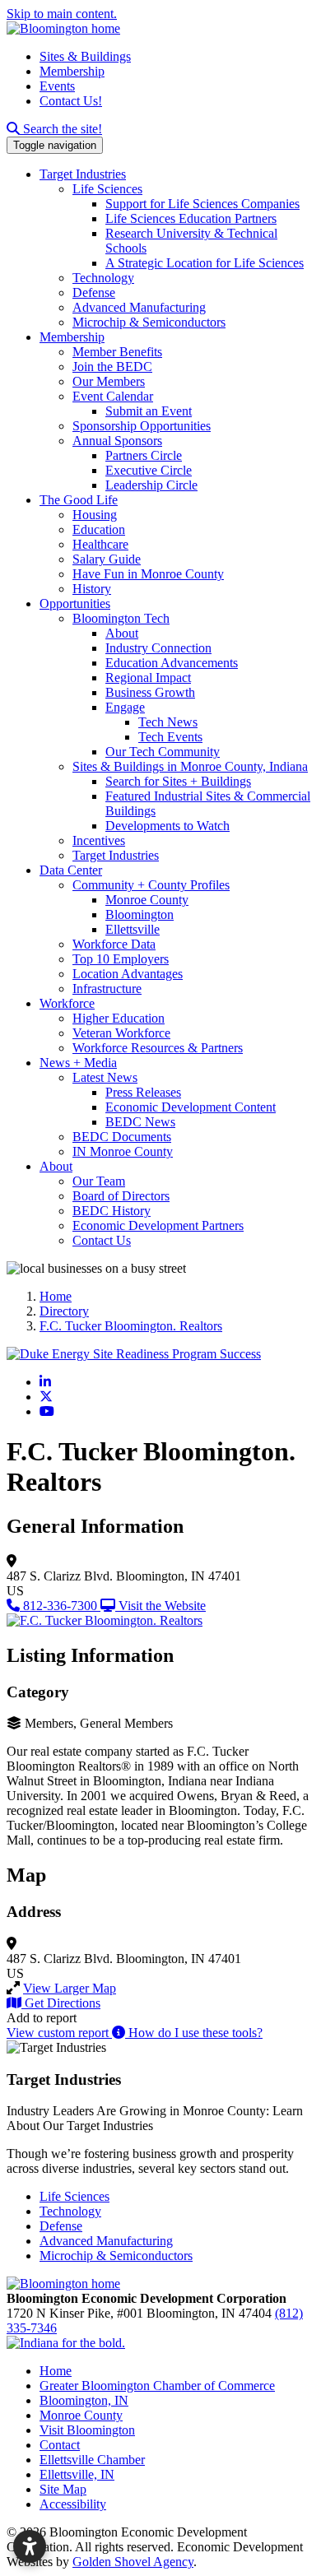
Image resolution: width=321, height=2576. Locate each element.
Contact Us (102, 1240)
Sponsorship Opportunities (142, 426)
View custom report (59, 2033)
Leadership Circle (151, 485)
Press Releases (143, 1092)
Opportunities (75, 603)
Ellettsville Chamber (92, 2460)
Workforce (67, 1003)
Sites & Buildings (85, 56)
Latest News (105, 1077)
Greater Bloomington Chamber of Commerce (157, 2386)
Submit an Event (149, 411)
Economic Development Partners (158, 1225)
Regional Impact (148, 678)
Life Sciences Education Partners (191, 218)
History (92, 589)
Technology (103, 278)
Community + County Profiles (151, 885)
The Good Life (79, 500)
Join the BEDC (112, 367)
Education (99, 529)
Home (56, 2371)
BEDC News (140, 1122)
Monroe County (147, 900)
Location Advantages (128, 974)
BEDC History (112, 1211)
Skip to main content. (62, 14)
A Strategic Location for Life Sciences (205, 263)
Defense (94, 292)
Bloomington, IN (84, 2400)
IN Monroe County (123, 1151)
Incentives (99, 840)
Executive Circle (149, 470)
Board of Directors (121, 1196)
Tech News (168, 722)
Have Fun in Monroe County (148, 574)
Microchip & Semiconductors (149, 322)
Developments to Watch (167, 826)
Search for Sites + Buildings (178, 781)
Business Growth (150, 692)
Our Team (99, 1181)
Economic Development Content (191, 1107)
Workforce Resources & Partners (158, 1048)
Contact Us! (71, 101)
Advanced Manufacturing (139, 307)
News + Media (78, 1063)
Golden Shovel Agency (133, 2562)
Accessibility (73, 2504)
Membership (72, 71)
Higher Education (119, 1018)
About (122, 633)
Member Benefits (117, 352)
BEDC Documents (122, 1137)
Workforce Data (114, 944)
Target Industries (83, 174)
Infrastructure (107, 989)
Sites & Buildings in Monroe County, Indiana (190, 766)
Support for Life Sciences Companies (202, 204)
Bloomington (140, 914)
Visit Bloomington (87, 2430)
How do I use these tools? (194, 2033)
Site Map (63, 2489)
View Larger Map (70, 1988)
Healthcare (100, 544)
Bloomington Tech (121, 618)
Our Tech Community (163, 752)
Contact (60, 2445)
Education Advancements (172, 663)
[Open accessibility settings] (30, 2546)
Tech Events (170, 737)
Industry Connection (158, 648)
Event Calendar (113, 396)
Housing (95, 515)
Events (57, 86)
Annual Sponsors (117, 441)
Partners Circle (144, 455)
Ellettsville (133, 929)
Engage (125, 707)
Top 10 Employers (121, 959)
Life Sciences (107, 189)
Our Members (109, 381)
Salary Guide (107, 559)
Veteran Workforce (121, 1033)
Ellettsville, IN (77, 2474)
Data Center (71, 870)
